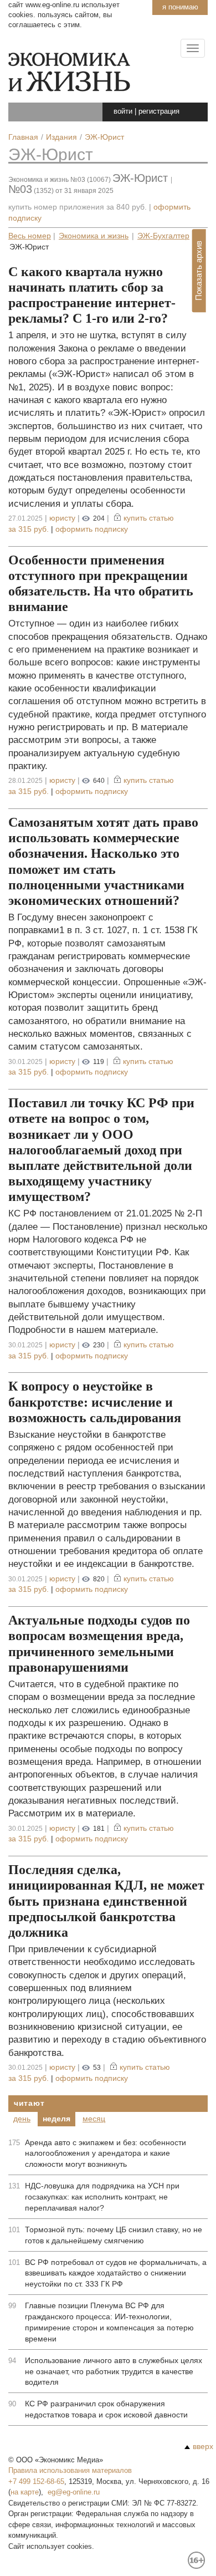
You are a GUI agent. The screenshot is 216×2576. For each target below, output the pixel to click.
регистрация (159, 111)
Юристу (62, 518)
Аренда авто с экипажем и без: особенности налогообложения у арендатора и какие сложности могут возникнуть (106, 2154)
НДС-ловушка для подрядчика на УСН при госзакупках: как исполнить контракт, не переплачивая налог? (102, 2197)
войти (123, 111)
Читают (29, 2103)
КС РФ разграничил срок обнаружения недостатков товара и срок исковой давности (106, 2409)
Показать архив (199, 271)
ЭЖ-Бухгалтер (163, 236)
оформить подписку (92, 529)
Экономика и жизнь (94, 236)
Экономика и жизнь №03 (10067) (60, 180)
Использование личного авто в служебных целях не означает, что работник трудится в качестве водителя (114, 2371)
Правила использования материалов (70, 2470)
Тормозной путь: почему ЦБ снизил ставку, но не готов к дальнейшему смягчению (114, 2235)
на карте (25, 2492)
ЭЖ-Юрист (51, 154)
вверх (203, 2446)
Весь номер (30, 236)
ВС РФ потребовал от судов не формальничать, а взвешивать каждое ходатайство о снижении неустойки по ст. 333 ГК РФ (116, 2273)
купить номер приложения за (78, 207)
